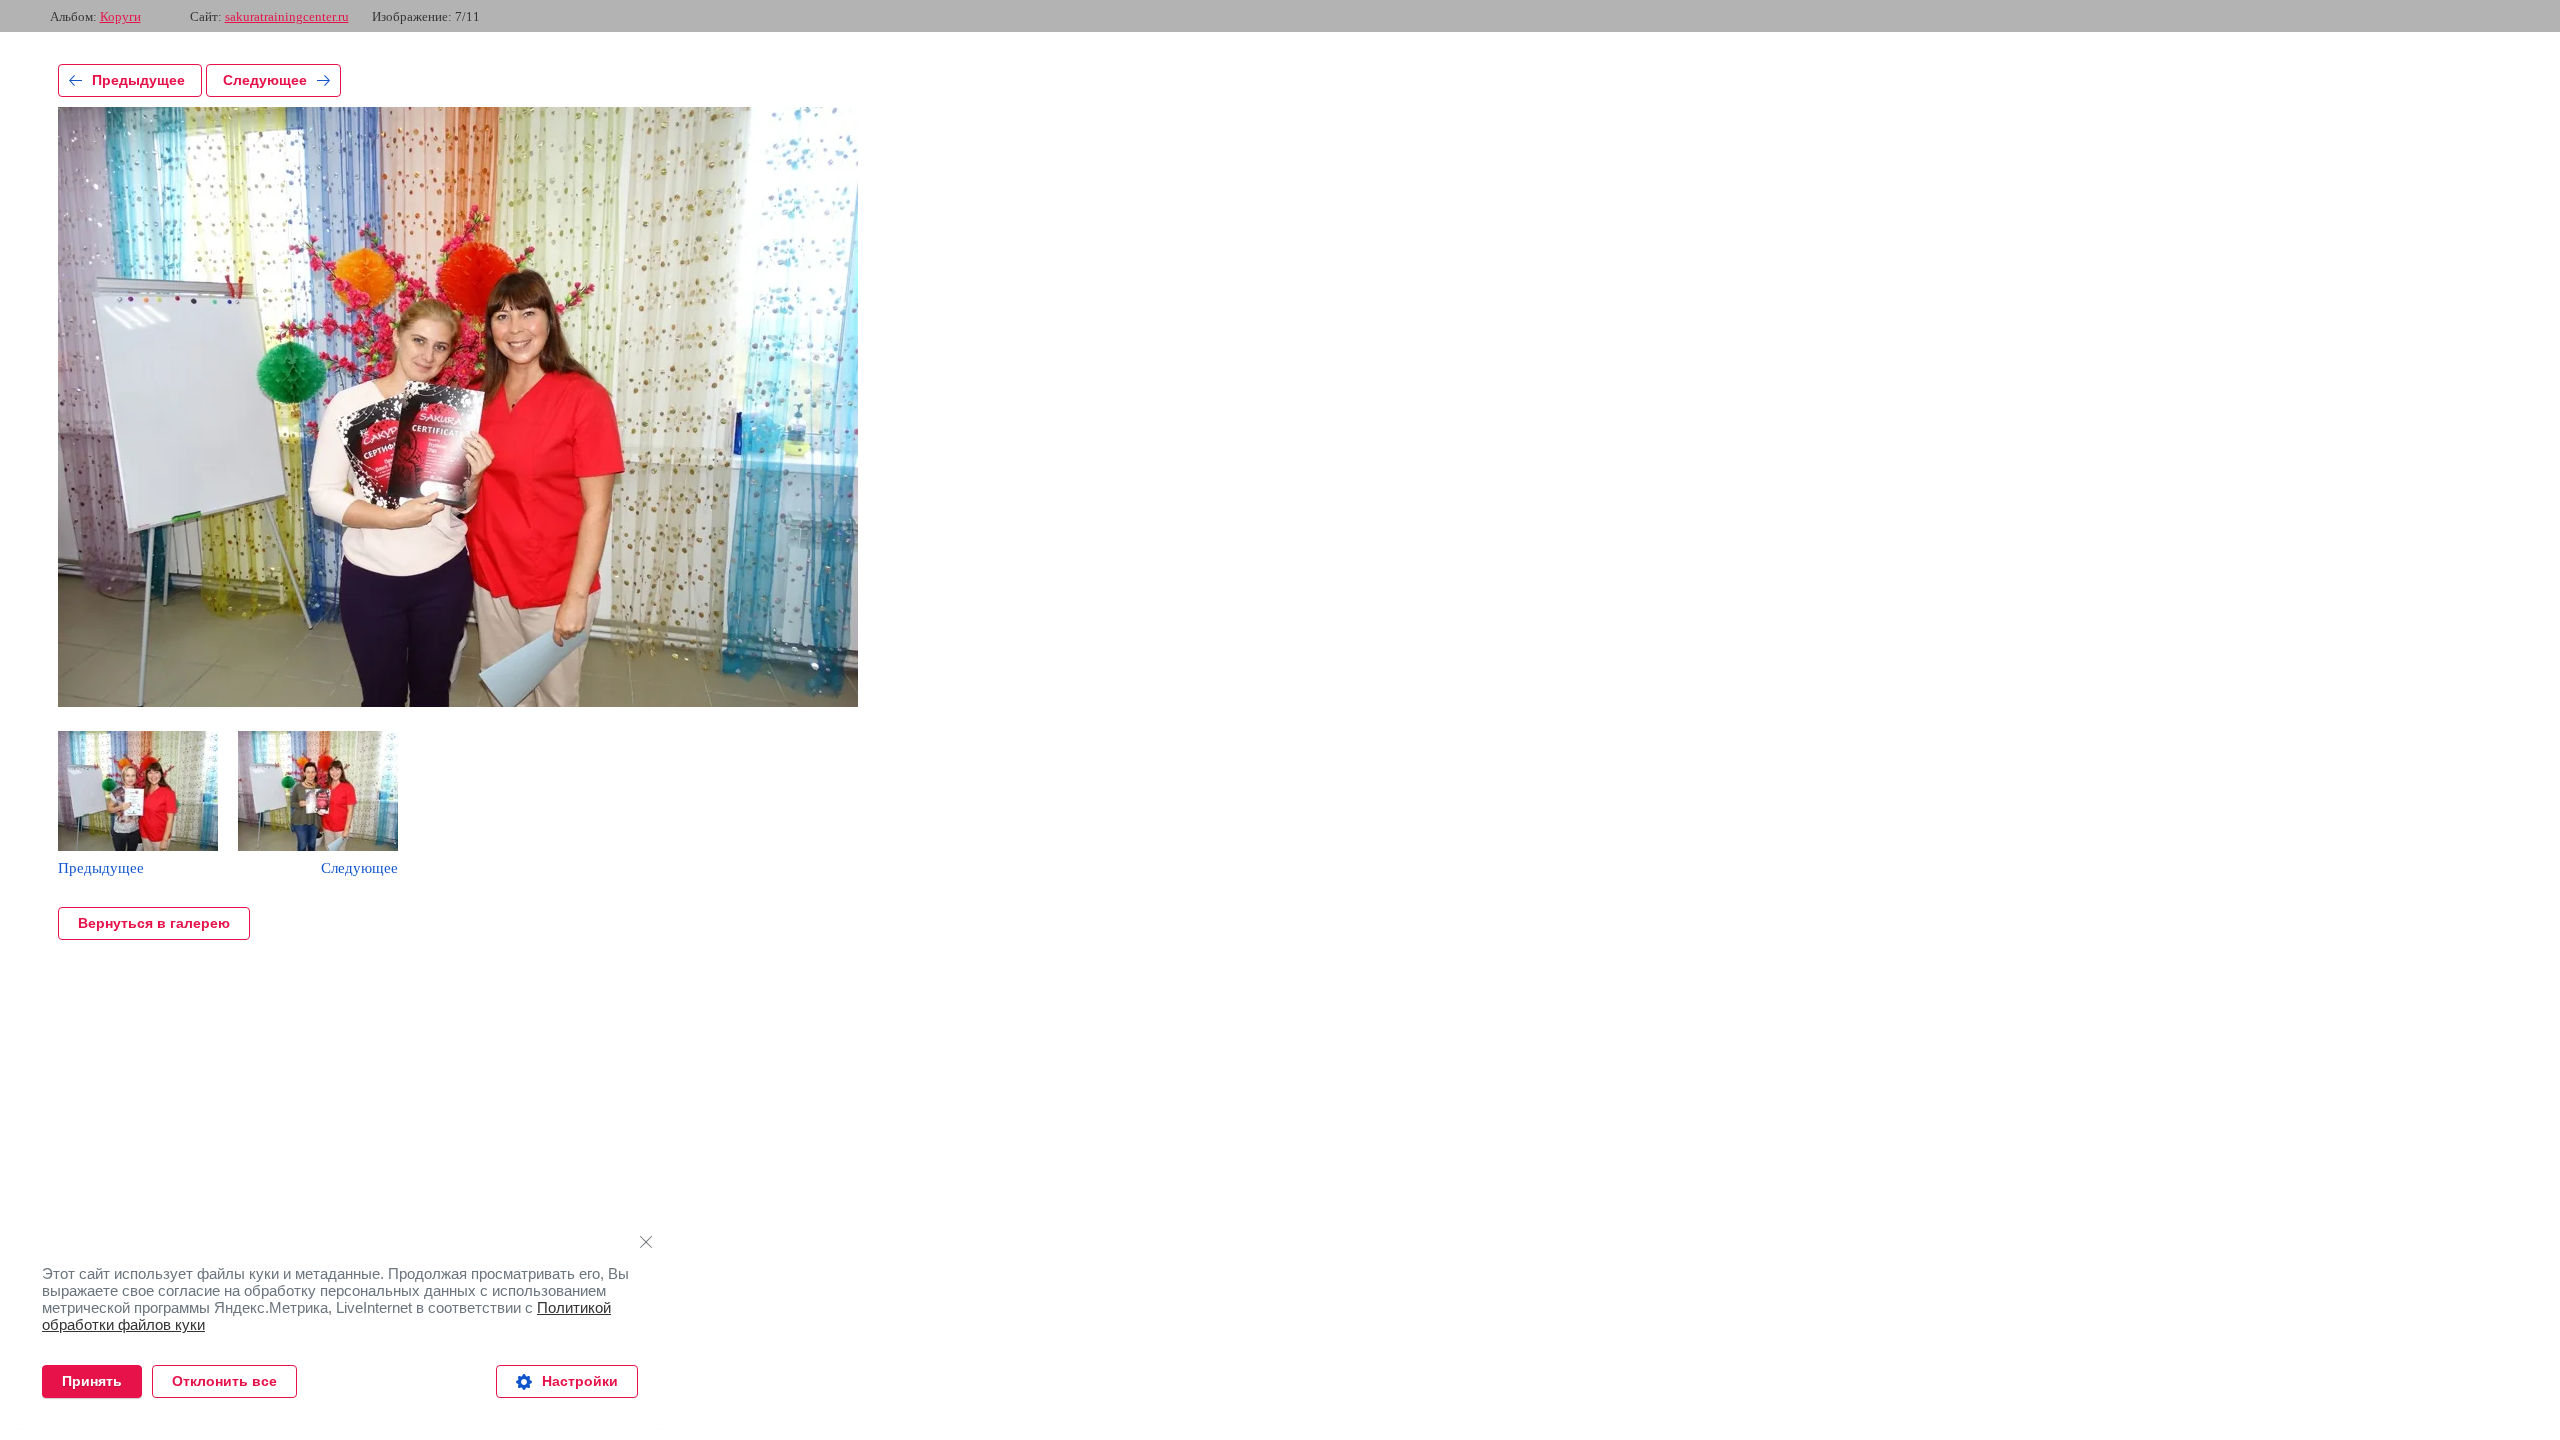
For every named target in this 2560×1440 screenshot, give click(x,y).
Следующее (265, 80)
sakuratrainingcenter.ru (287, 16)
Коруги (120, 16)
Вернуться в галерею (154, 923)
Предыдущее (138, 80)
